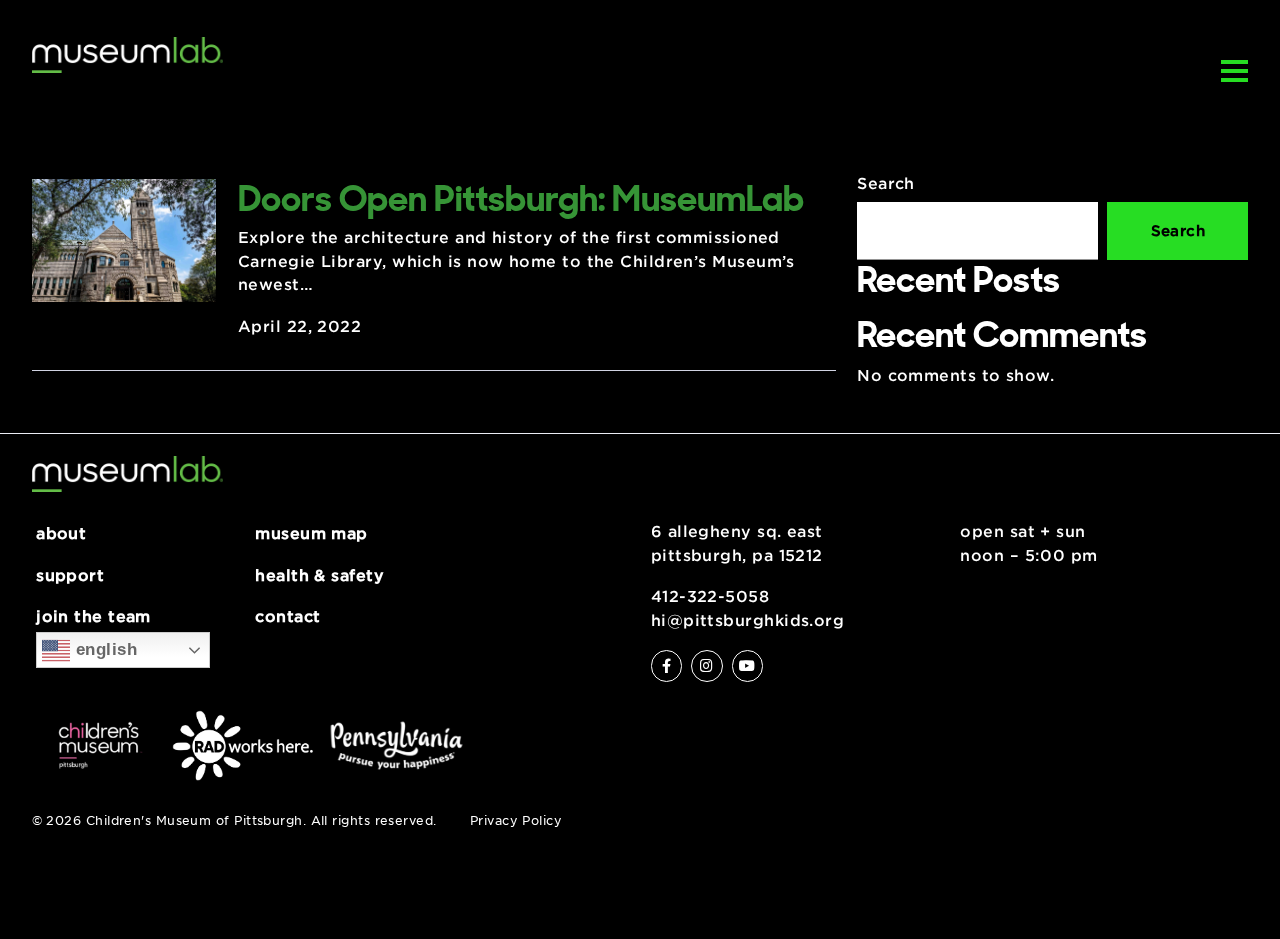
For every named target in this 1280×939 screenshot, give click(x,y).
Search (886, 183)
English (103, 649)
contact (287, 617)
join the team (93, 617)
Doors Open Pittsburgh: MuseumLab (521, 198)
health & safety (319, 576)
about (61, 534)
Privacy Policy (516, 821)
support (70, 576)
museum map (311, 534)
